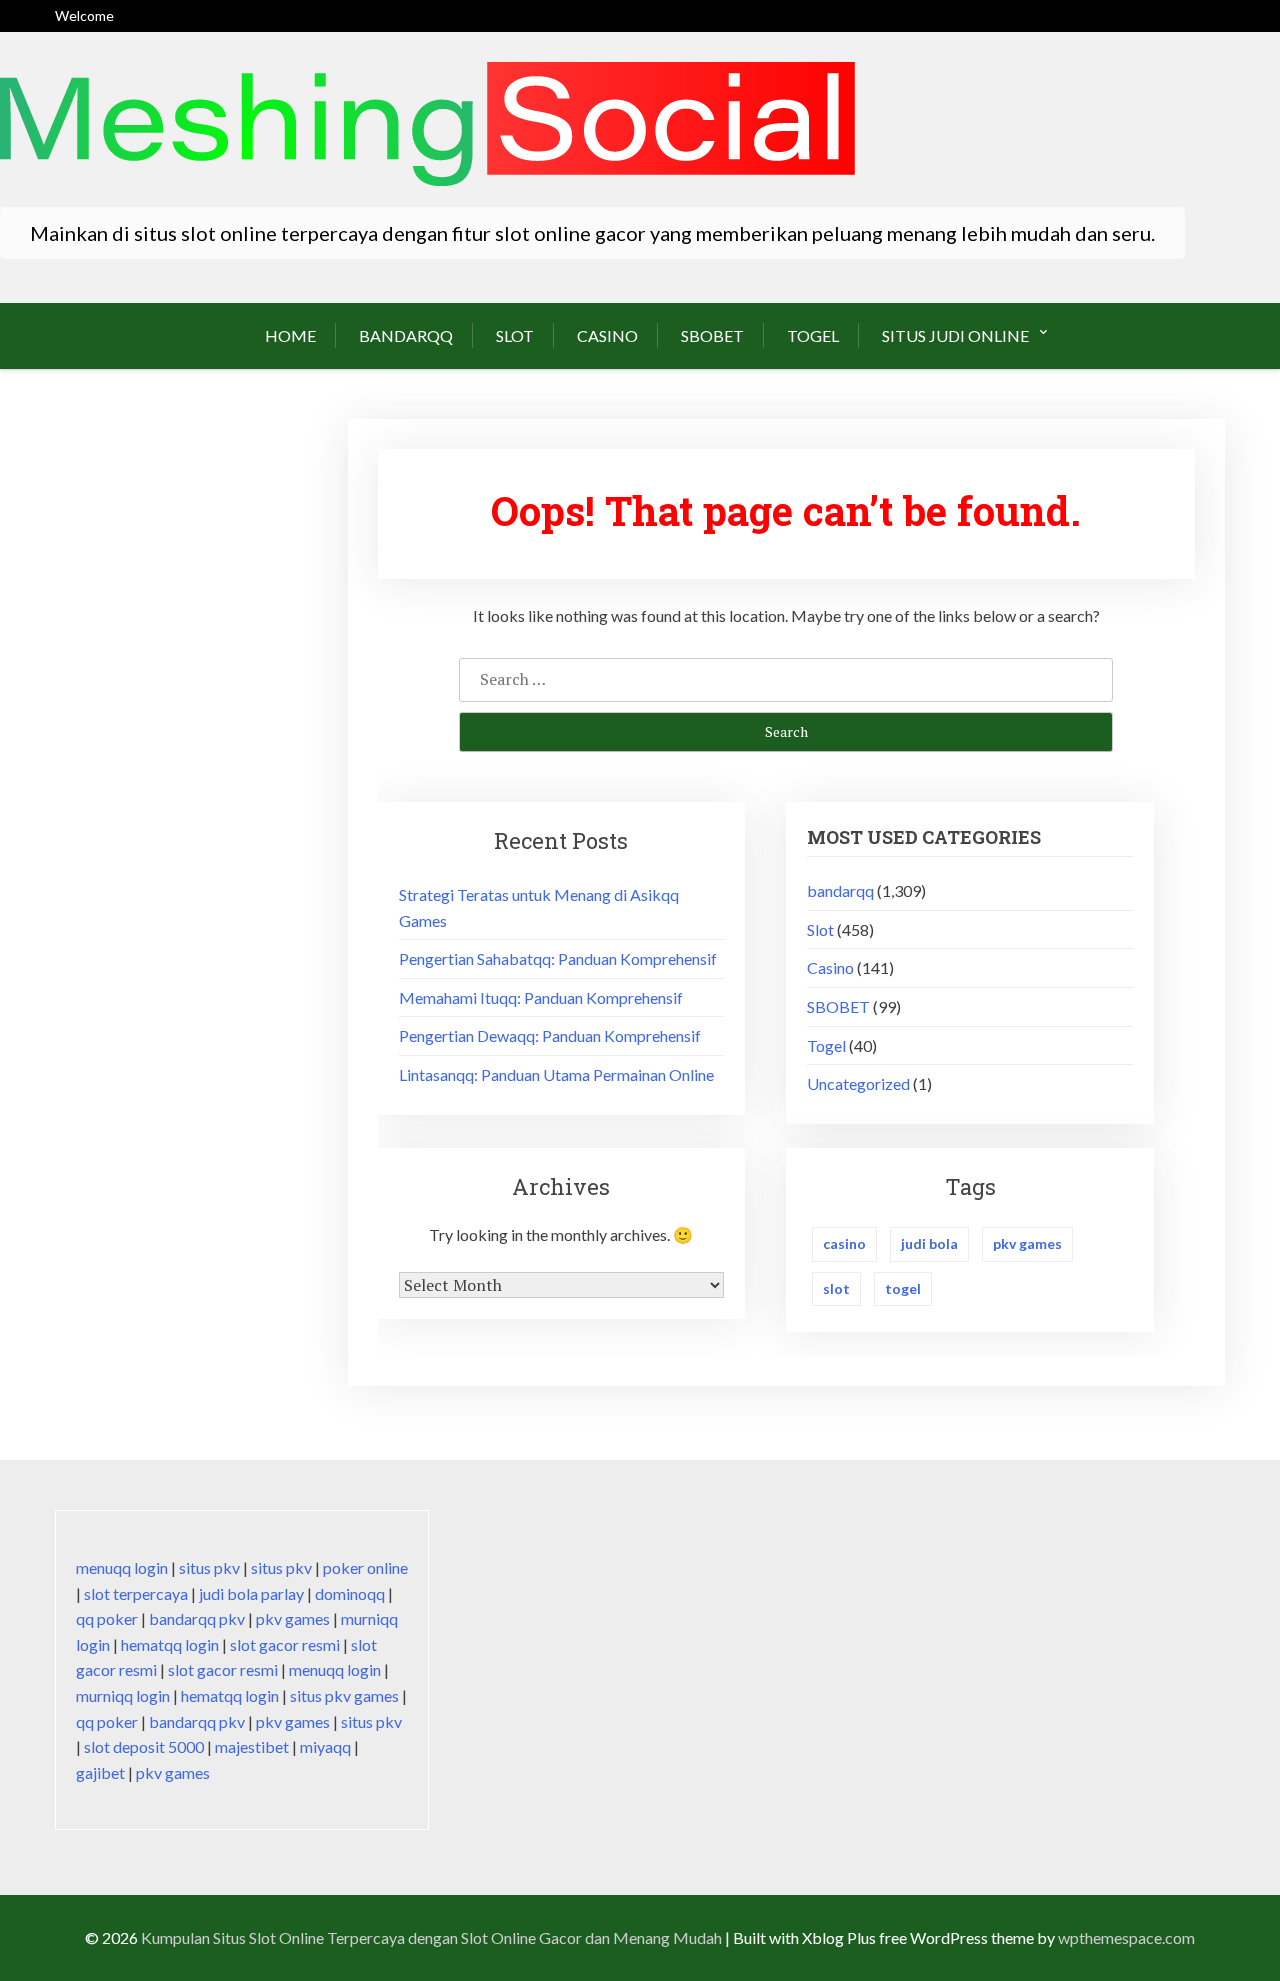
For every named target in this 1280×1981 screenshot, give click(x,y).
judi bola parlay (251, 1593)
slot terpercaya (136, 1593)
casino (844, 1243)
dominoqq (350, 1593)
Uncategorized (858, 1083)
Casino (607, 335)
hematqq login (170, 1644)
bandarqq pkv (197, 1618)
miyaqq (325, 1746)
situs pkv (209, 1567)
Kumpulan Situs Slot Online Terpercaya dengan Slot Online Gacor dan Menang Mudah (431, 1937)
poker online (365, 1567)
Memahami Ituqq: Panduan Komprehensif (541, 997)
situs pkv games (344, 1695)
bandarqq (406, 335)
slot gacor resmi (285, 1644)
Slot (515, 335)
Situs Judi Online (955, 335)
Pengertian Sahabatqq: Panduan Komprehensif (558, 958)
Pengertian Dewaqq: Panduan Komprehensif (550, 1035)
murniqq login (123, 1695)
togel (903, 1288)
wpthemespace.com (1126, 1937)
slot (836, 1288)
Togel (813, 335)
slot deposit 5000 (144, 1746)
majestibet (252, 1746)
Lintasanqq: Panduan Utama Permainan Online (556, 1074)
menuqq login (122, 1567)
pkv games (1027, 1243)
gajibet (100, 1772)
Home (290, 335)
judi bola (929, 1243)
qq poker (107, 1618)
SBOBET (712, 335)
